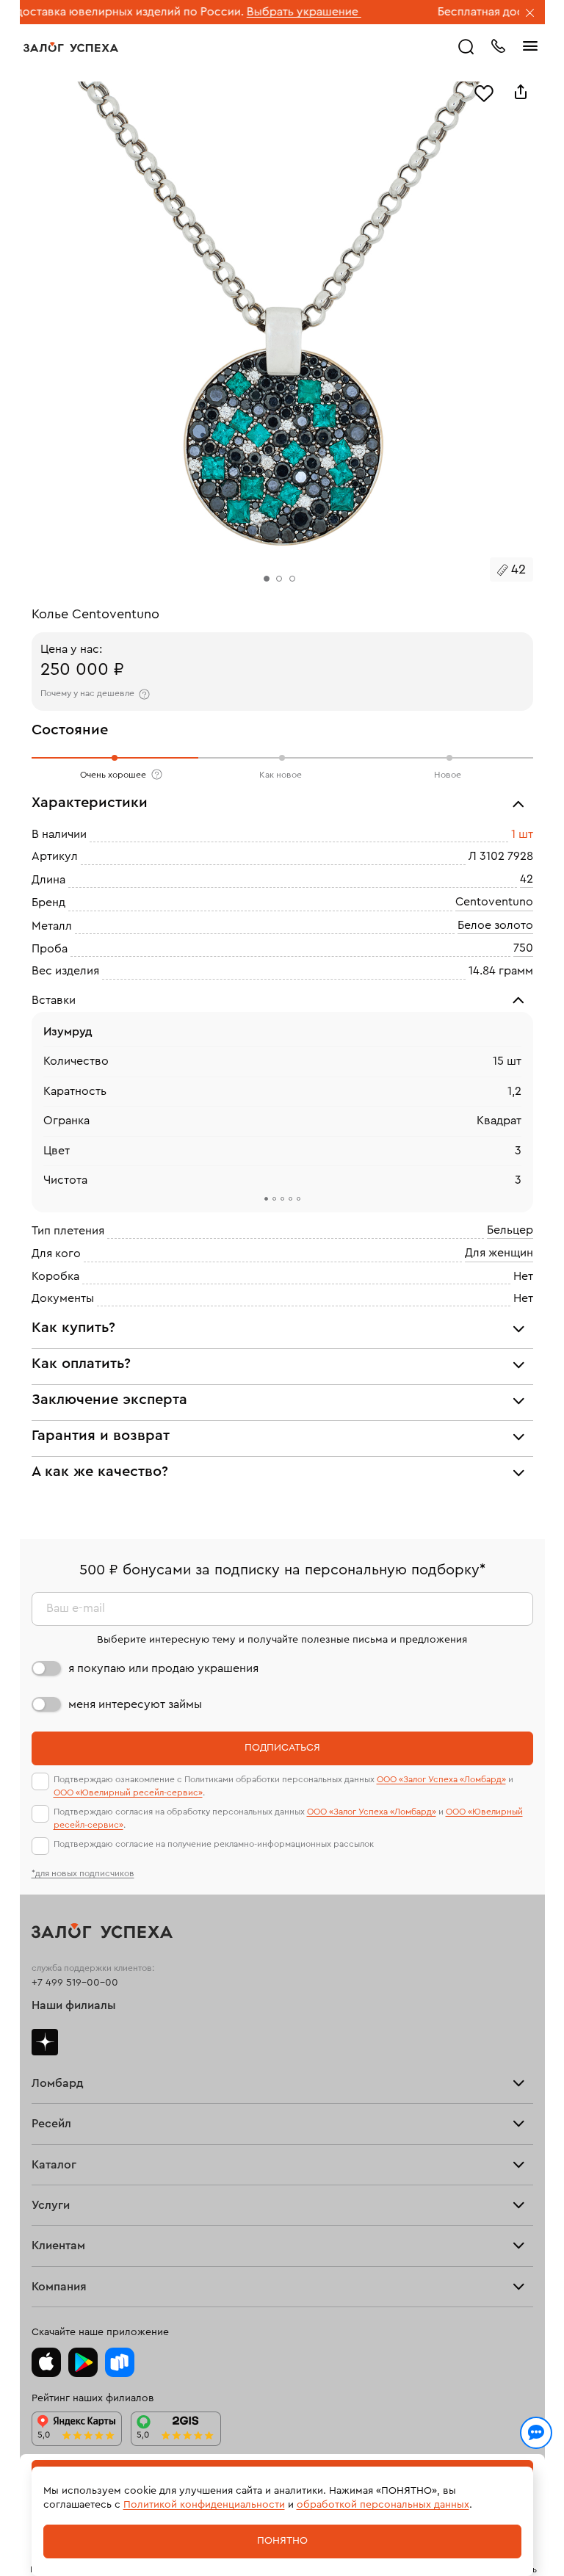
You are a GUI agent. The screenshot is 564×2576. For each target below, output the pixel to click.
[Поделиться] (521, 92)
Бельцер (510, 1230)
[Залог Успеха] (71, 47)
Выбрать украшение (250, 12)
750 (523, 948)
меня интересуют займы (135, 1704)
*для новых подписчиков (83, 1873)
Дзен (45, 2042)
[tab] (266, 1200)
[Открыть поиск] (466, 47)
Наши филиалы (74, 2005)
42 (527, 879)
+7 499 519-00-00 (75, 1983)
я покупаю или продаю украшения (163, 1668)
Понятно (282, 2541)
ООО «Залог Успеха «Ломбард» (441, 1779)
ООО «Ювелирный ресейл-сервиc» (128, 1792)
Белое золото (495, 925)
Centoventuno (494, 902)
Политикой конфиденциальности (204, 2505)
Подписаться (282, 1748)
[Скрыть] (530, 14)
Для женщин (499, 1253)
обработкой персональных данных (383, 2505)
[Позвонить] (498, 45)
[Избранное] (484, 92)
